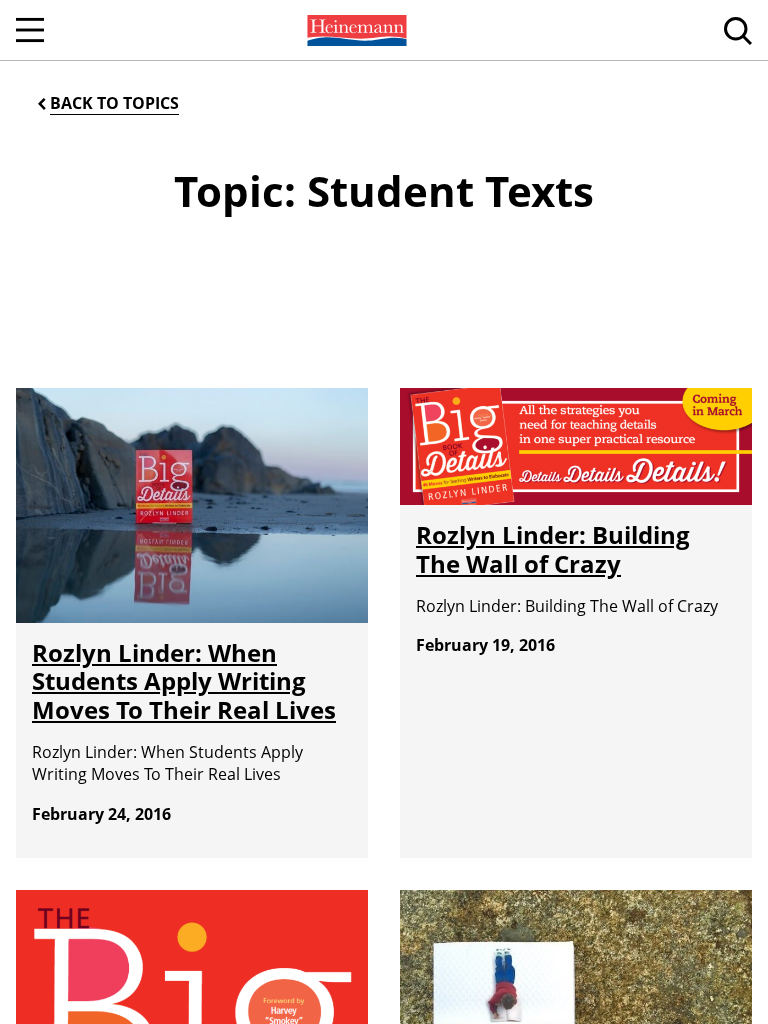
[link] (355, 30)
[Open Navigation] (30, 30)
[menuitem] (355, 30)
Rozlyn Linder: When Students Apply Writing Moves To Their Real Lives (184, 681)
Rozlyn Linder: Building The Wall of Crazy (553, 549)
